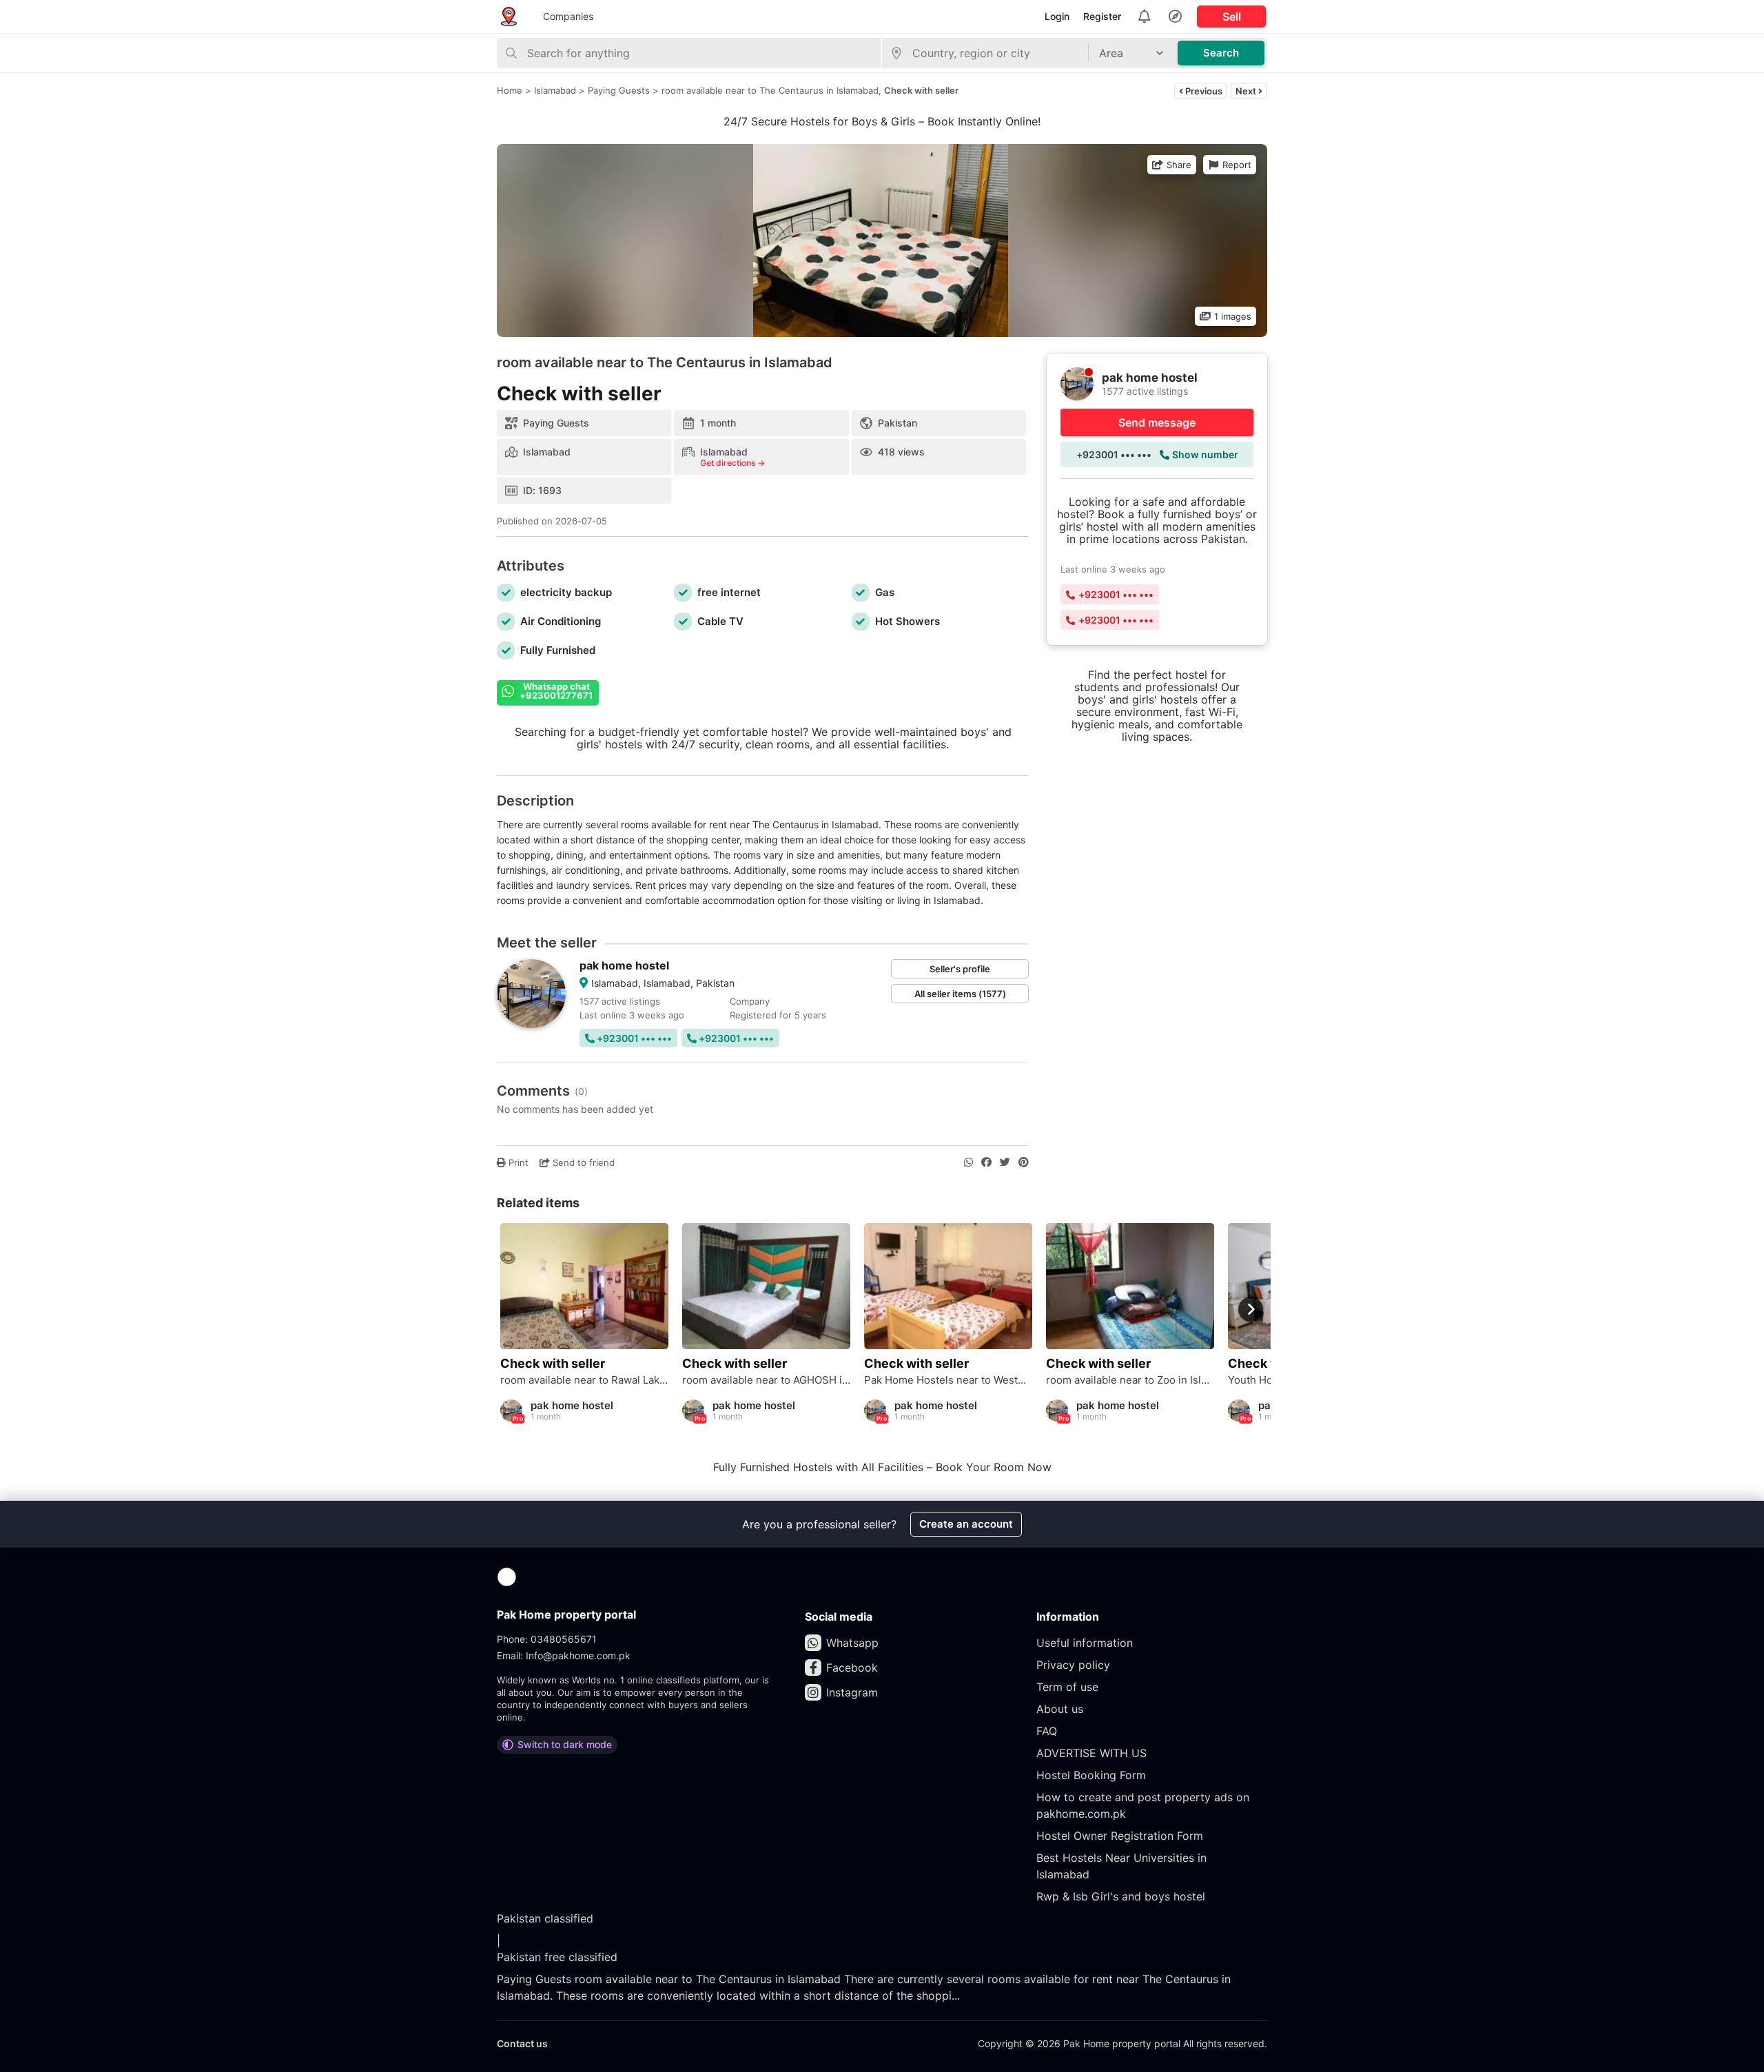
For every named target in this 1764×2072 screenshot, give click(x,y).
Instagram (852, 1692)
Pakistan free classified (557, 1957)
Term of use (1067, 1687)
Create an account (966, 1524)
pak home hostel (624, 965)
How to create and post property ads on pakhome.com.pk (1143, 1805)
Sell (1232, 17)
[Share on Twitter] (1005, 1162)
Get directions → (732, 463)
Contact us (522, 2043)
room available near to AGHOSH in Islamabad (766, 1380)
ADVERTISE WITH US (1091, 1753)
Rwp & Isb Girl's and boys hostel (1121, 1896)
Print (517, 1162)
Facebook (852, 1668)
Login (1057, 16)
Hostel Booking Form (1091, 1775)
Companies (568, 16)
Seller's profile (960, 969)
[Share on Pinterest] (1024, 1162)
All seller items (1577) (960, 994)
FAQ (1047, 1731)
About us (1060, 1709)
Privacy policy (1073, 1665)
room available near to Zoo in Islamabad (1130, 1380)
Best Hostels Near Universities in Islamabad (1121, 1866)
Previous (1203, 91)
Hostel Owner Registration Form (1120, 1836)
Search (1221, 53)
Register (1102, 16)
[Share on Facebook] (986, 1162)
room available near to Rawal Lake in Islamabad (584, 1380)
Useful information (1085, 1643)
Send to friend (582, 1162)
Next (1247, 91)
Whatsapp (852, 1643)
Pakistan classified (545, 1918)
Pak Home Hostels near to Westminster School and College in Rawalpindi (948, 1380)
